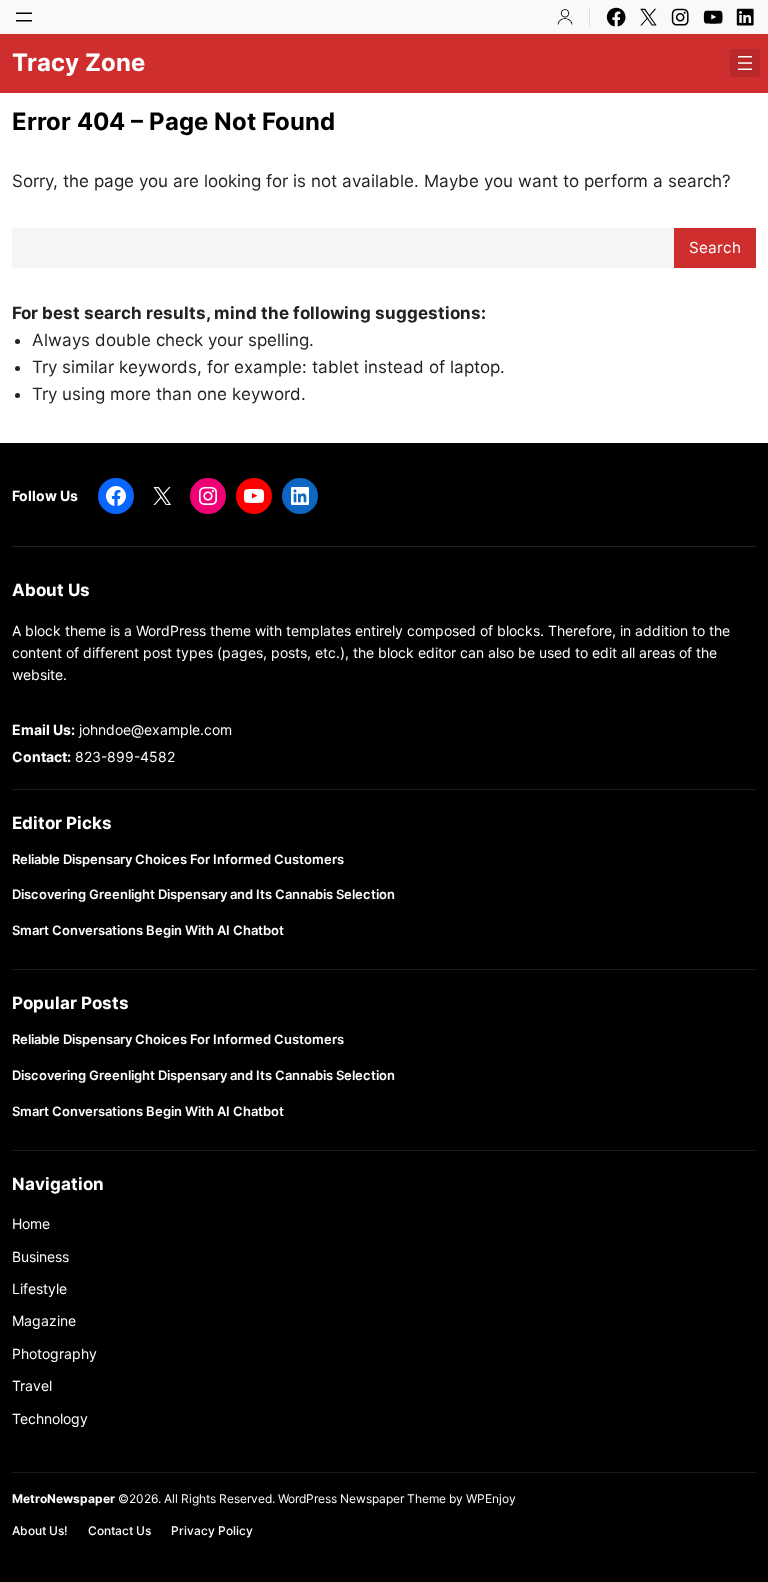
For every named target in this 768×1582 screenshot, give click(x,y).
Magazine (44, 1320)
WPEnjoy (491, 1498)
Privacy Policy (212, 1530)
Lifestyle (39, 1288)
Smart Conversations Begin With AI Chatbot (148, 930)
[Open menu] (24, 17)
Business (40, 1256)
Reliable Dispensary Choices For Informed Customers (178, 859)
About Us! (40, 1530)
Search (715, 247)
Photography (54, 1353)
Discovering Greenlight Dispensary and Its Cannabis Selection (203, 894)
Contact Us (119, 1530)
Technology (50, 1418)
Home (31, 1223)
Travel (32, 1385)
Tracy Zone (78, 62)
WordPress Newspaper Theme (362, 1498)
